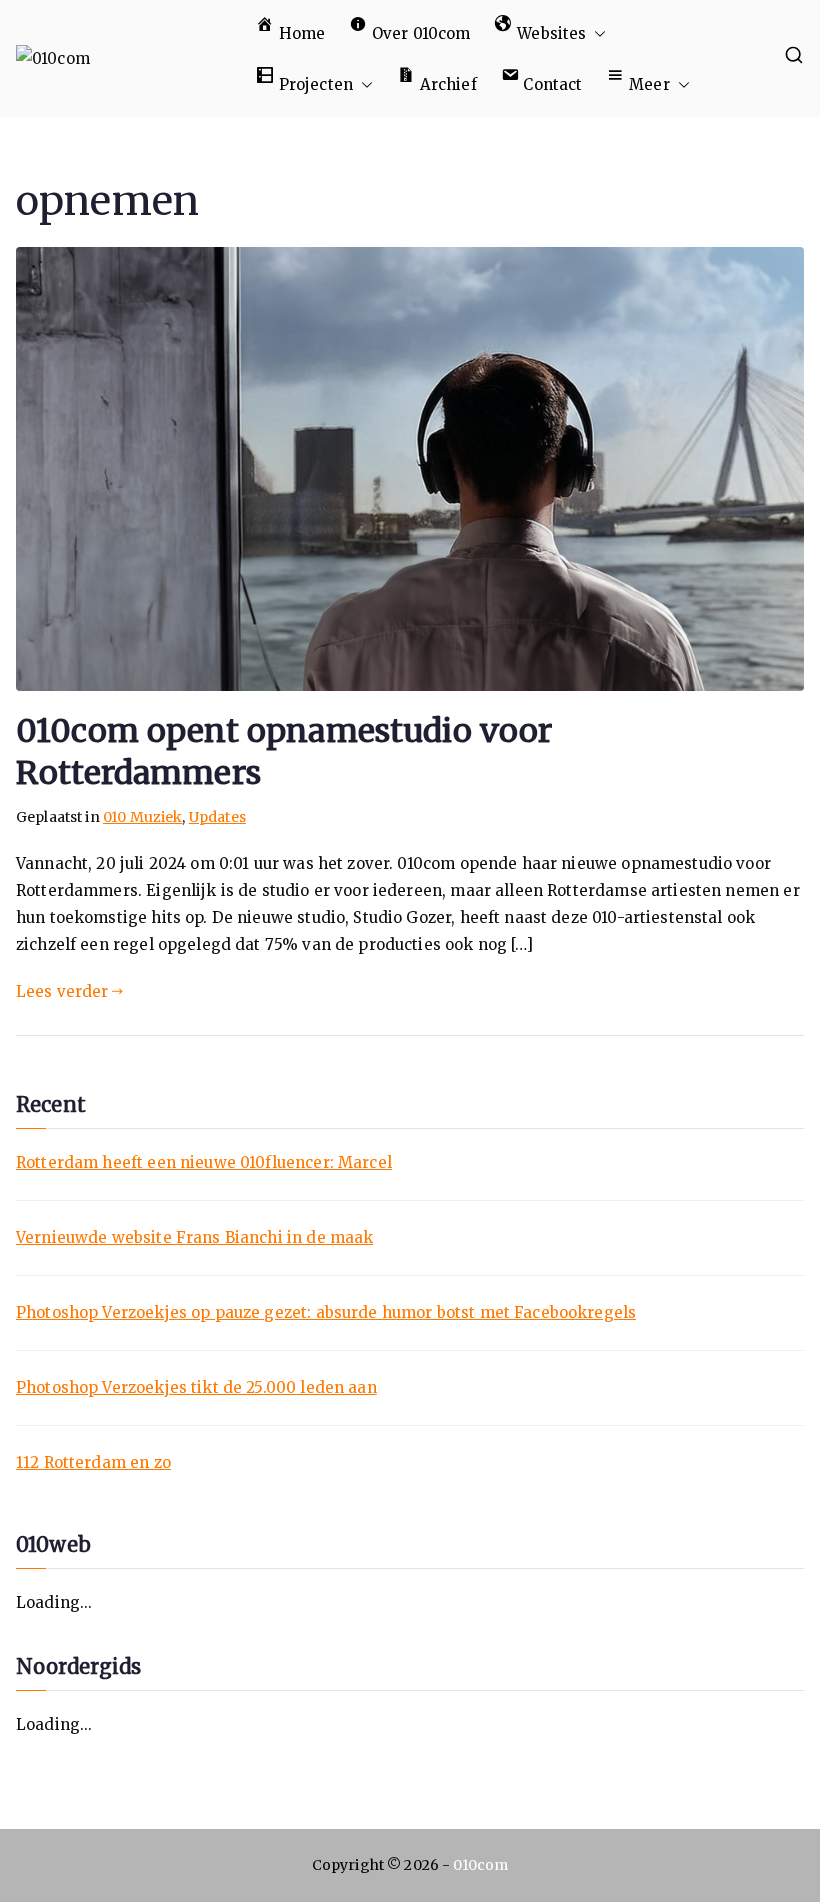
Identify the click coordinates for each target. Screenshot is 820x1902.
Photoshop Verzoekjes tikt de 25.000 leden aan (196, 1387)
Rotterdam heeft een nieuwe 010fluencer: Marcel (204, 1162)
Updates (217, 817)
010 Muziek (143, 817)
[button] (596, 33)
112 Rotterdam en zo (93, 1462)
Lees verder (62, 991)
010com (480, 1865)
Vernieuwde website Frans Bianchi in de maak (194, 1237)
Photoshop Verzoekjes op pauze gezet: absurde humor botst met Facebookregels (326, 1312)
